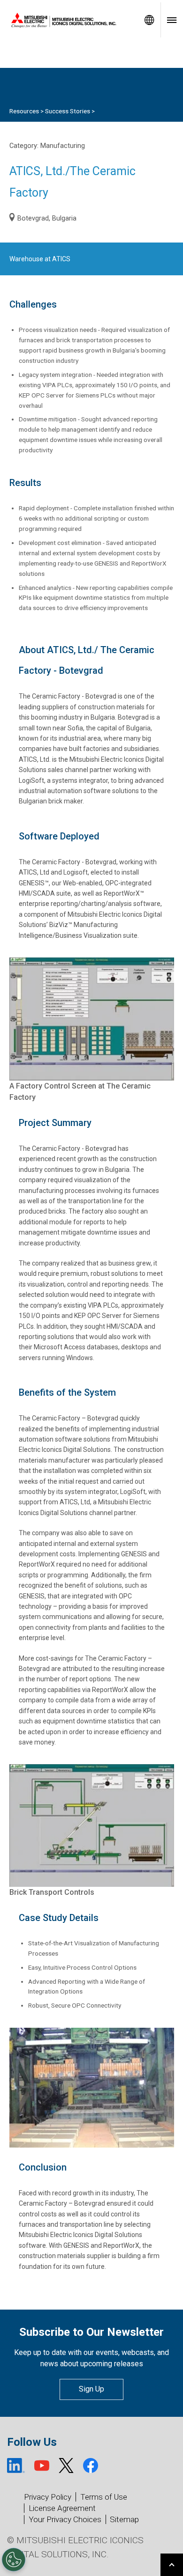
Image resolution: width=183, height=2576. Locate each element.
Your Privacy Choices (65, 2520)
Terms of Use (104, 2497)
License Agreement (62, 2508)
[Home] (69, 20)
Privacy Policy (48, 2497)
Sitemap (124, 2519)
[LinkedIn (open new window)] (16, 2466)
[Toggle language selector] (149, 20)
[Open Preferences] (14, 2560)
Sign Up (91, 2389)
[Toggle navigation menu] (172, 20)
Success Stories (68, 111)
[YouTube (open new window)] (42, 2466)
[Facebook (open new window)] (91, 2466)
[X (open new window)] (66, 2466)
